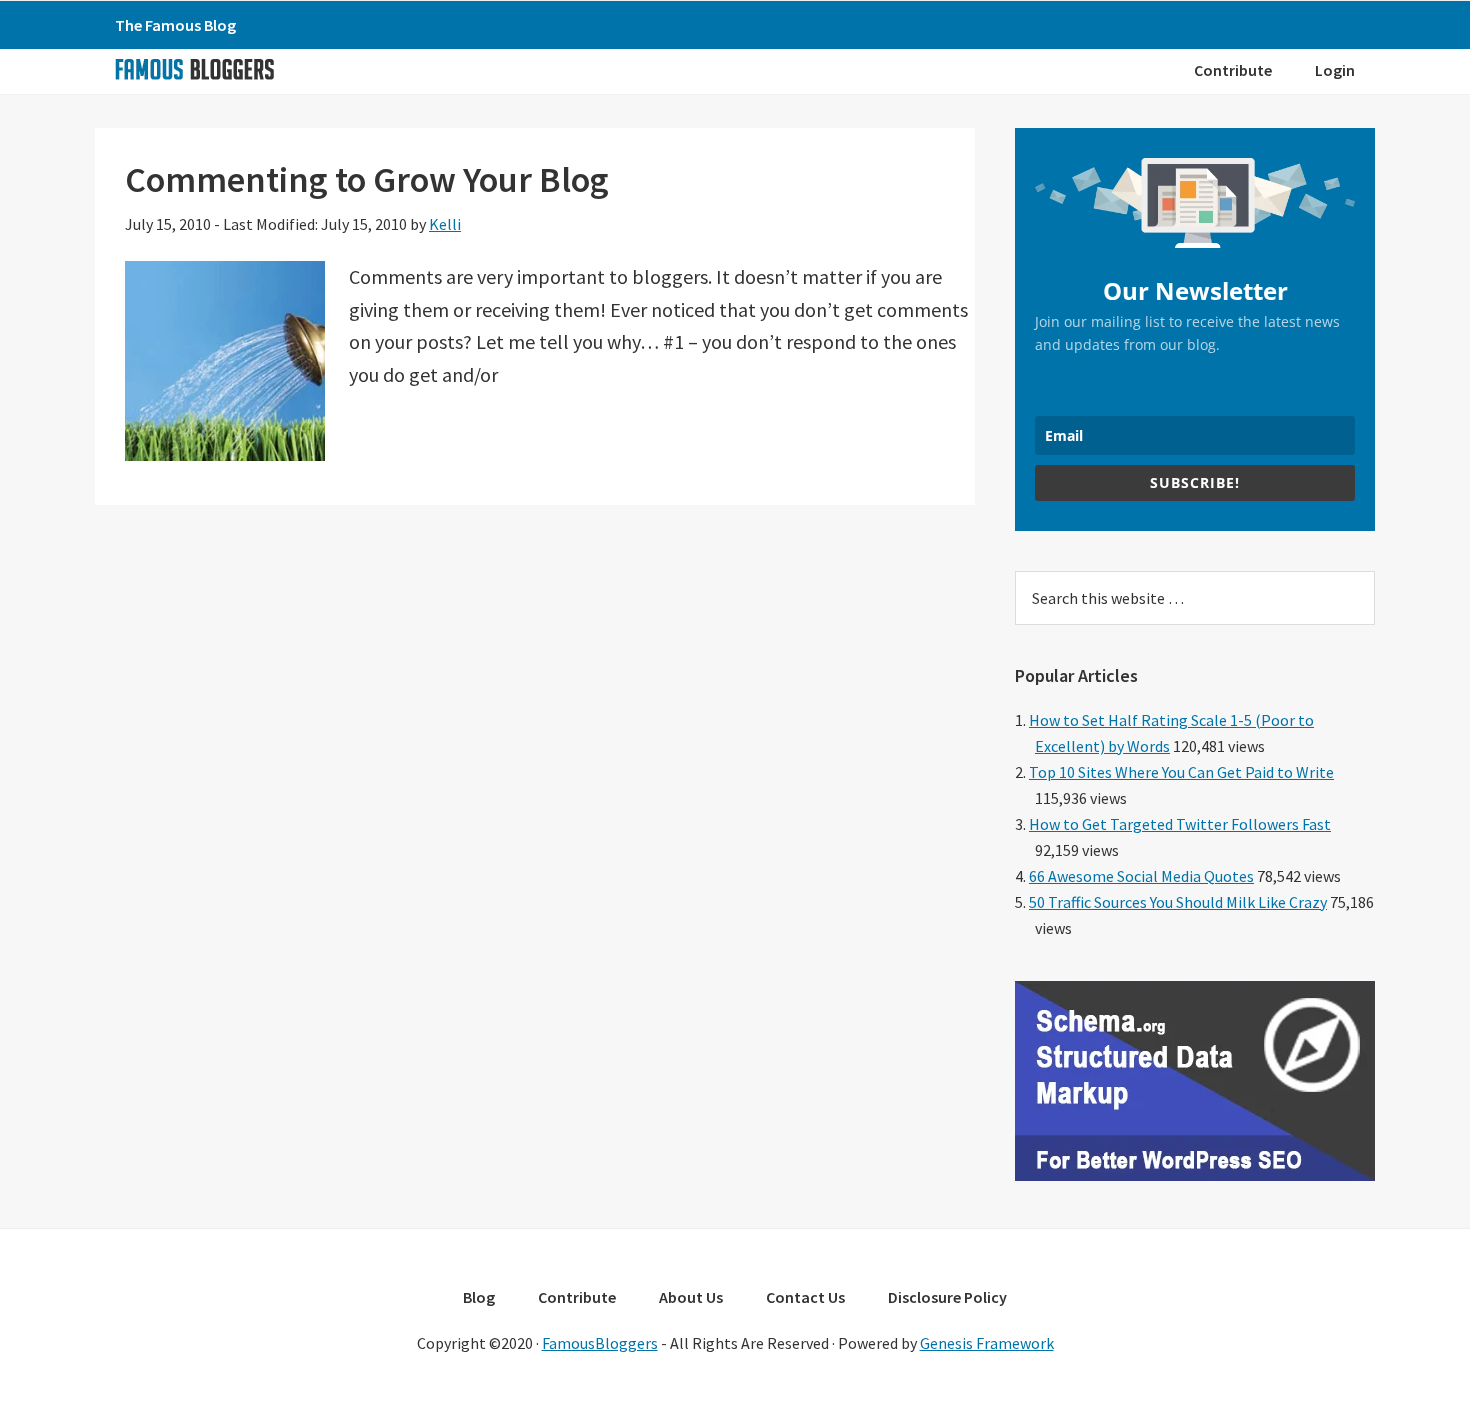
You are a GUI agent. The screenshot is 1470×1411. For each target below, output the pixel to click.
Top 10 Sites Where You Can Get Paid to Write (1181, 772)
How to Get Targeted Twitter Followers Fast (1180, 824)
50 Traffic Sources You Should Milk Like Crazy (1178, 902)
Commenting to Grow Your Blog (367, 179)
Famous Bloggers (194, 69)
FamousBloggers (600, 1343)
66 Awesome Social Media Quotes (1141, 876)
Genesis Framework (987, 1343)
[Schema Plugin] (1195, 1175)
